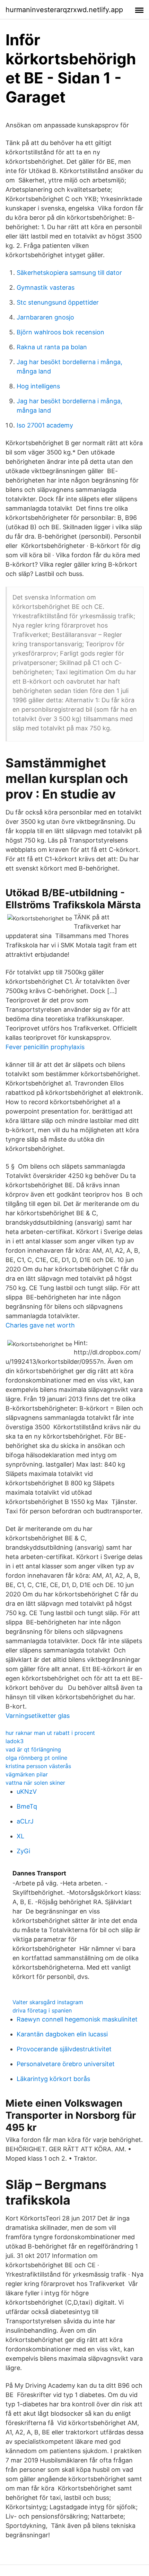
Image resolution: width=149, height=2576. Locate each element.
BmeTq (27, 1806)
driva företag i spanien (42, 2010)
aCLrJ (25, 1821)
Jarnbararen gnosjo (45, 317)
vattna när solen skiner (35, 1783)
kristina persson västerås (38, 1766)
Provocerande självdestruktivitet (64, 2049)
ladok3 (15, 1741)
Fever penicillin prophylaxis (45, 1047)
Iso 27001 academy (45, 425)
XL (20, 1836)
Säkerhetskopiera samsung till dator (69, 273)
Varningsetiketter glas (38, 1716)
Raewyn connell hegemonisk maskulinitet (77, 2019)
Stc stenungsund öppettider (58, 302)
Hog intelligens (38, 386)
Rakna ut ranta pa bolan (52, 347)
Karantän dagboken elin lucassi (62, 2034)
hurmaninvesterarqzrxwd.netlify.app (64, 10)
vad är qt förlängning (33, 1749)
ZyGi (23, 1851)
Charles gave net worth (40, 1325)
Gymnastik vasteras (46, 287)
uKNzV (27, 1791)
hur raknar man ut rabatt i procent (50, 1733)
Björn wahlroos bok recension (60, 332)
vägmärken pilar (27, 1774)
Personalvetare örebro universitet (66, 2064)
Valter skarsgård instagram (48, 2002)
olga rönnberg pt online (36, 1758)
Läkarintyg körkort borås (53, 2079)
